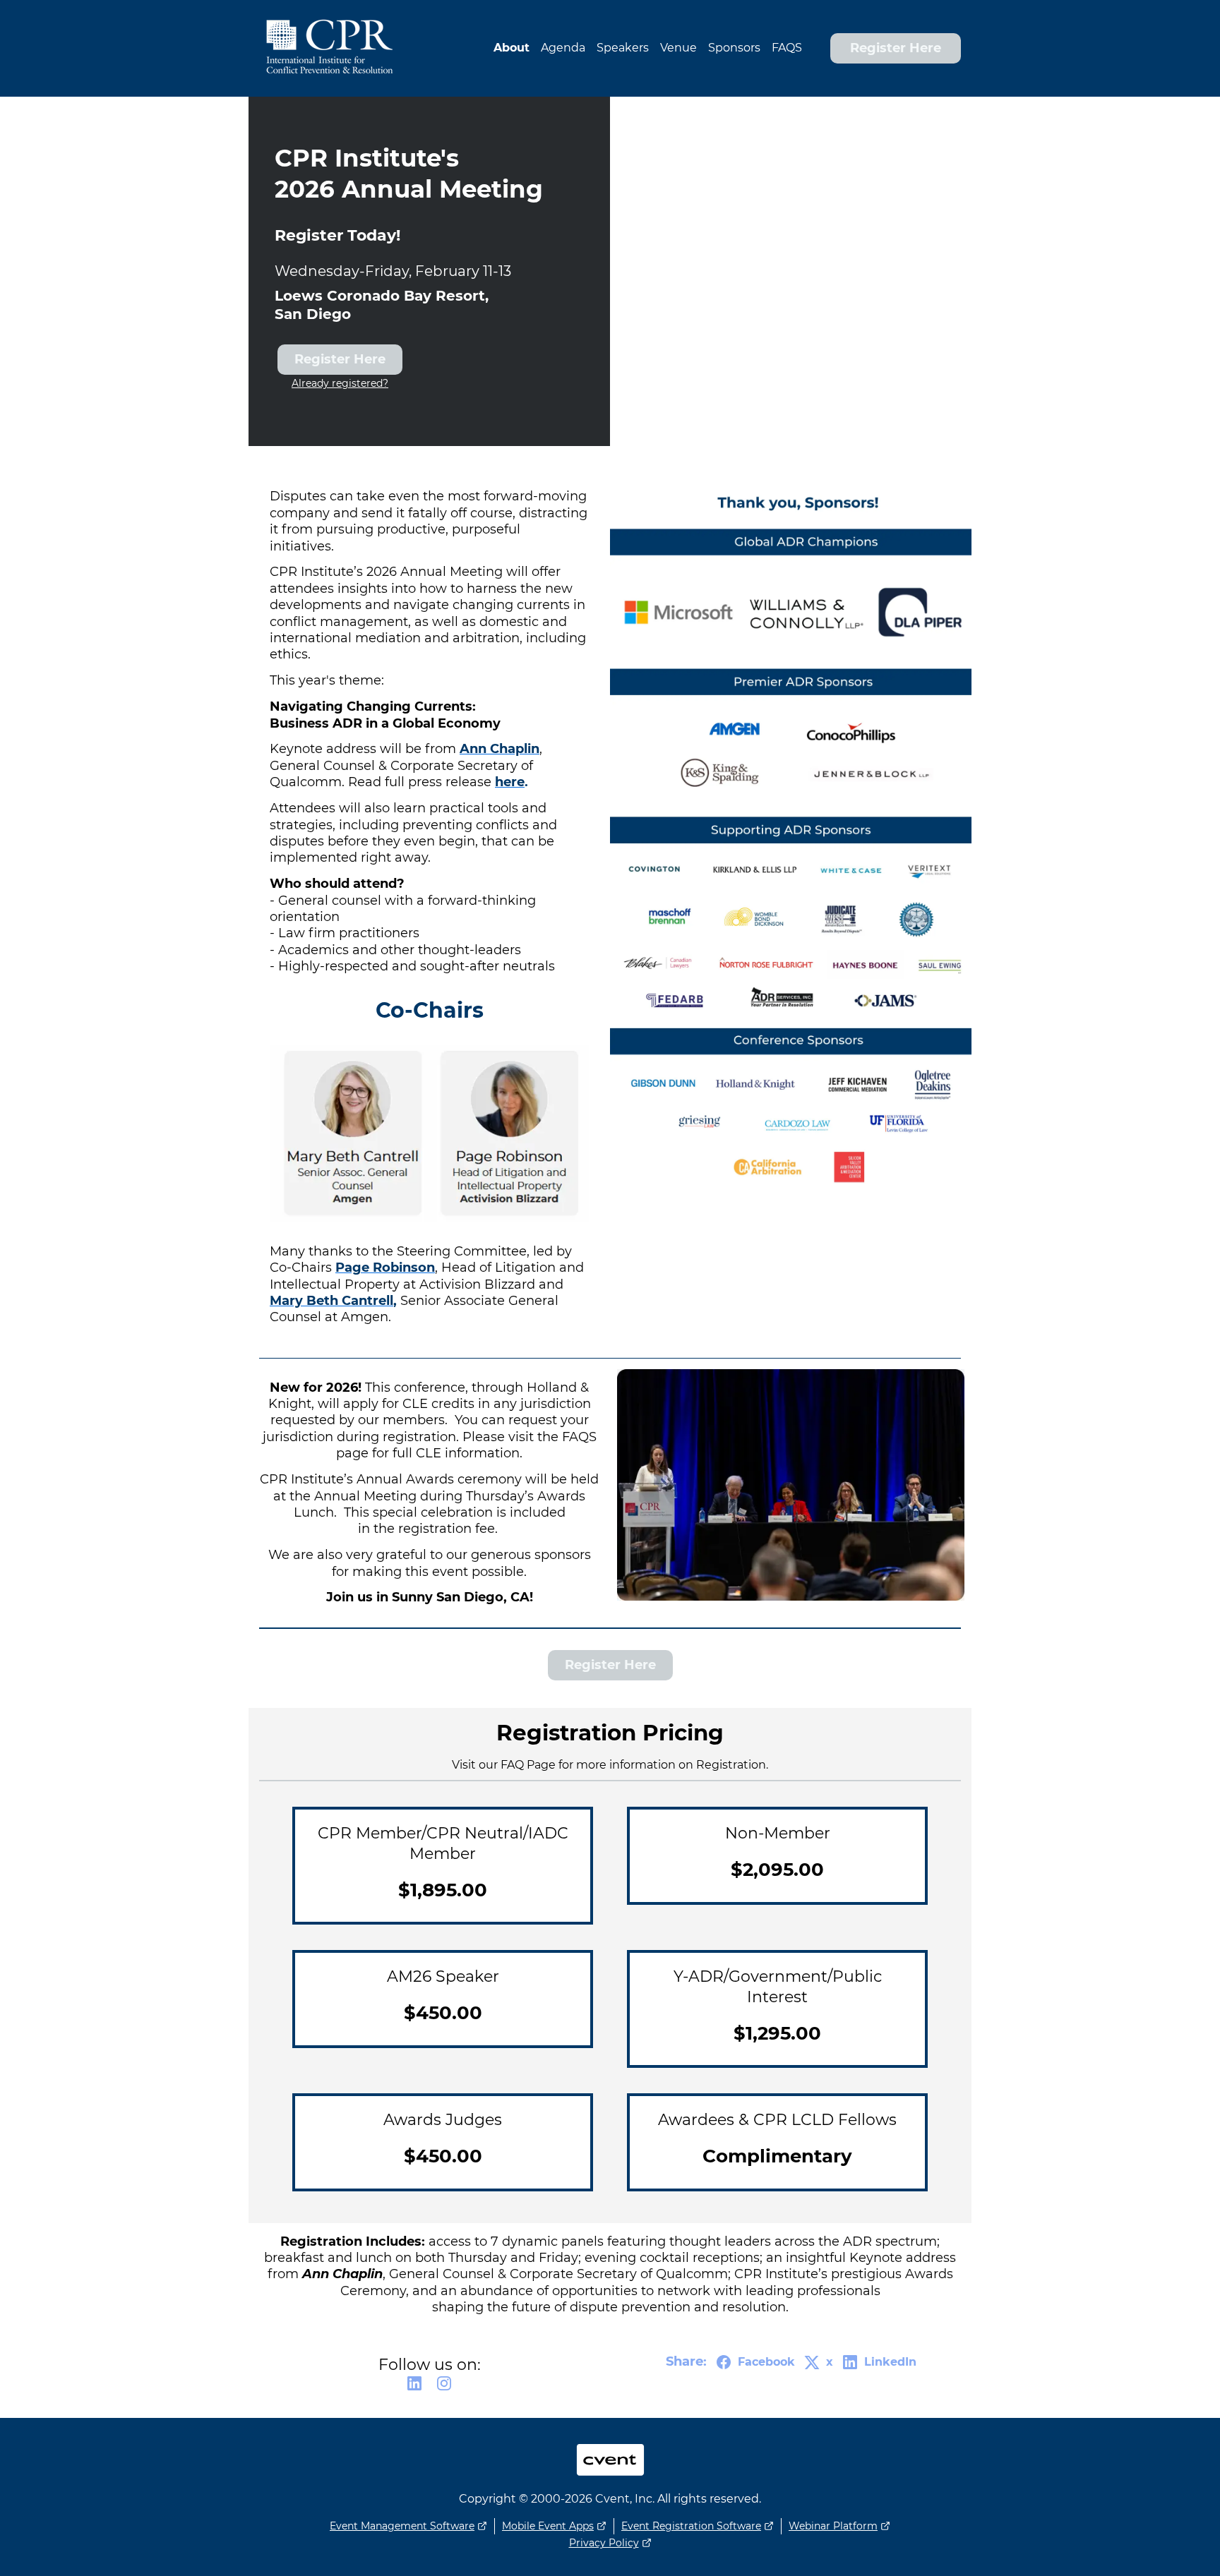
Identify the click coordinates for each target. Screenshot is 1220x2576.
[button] (414, 2388)
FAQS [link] (787, 48)
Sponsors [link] (734, 48)
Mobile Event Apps (548, 2526)
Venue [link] (678, 48)
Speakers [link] (623, 48)
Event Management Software (402, 2526)
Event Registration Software (691, 2526)
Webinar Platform (833, 2526)
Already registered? (340, 383)
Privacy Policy (604, 2543)
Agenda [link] (563, 48)
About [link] (512, 48)
